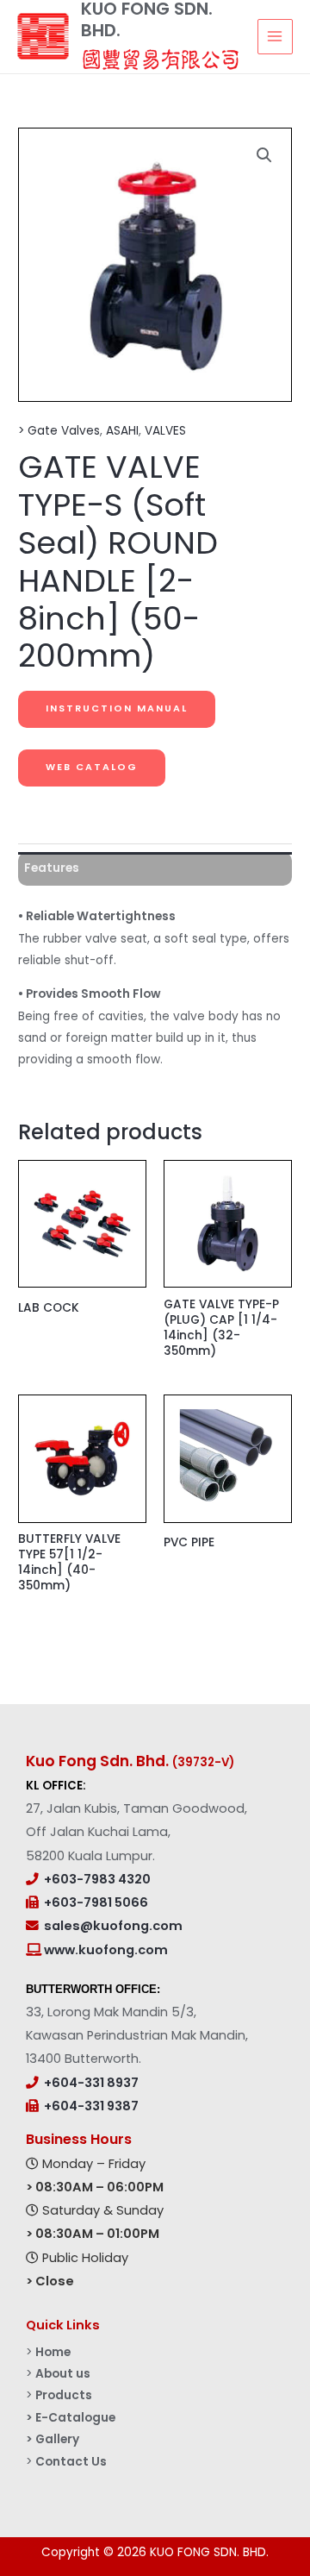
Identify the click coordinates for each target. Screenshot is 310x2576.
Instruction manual (117, 708)
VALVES (165, 431)
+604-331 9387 (91, 2106)
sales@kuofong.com (113, 1926)
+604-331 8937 (91, 2083)
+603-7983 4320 (97, 1879)
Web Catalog (92, 767)
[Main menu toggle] (275, 37)
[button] (264, 155)
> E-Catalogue (71, 2418)
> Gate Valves (59, 431)
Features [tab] (52, 868)
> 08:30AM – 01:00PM (93, 2234)
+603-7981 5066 (96, 1902)
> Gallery (53, 2439)
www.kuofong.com (105, 1950)
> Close (50, 2281)
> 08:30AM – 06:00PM (95, 2187)
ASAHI (122, 431)
